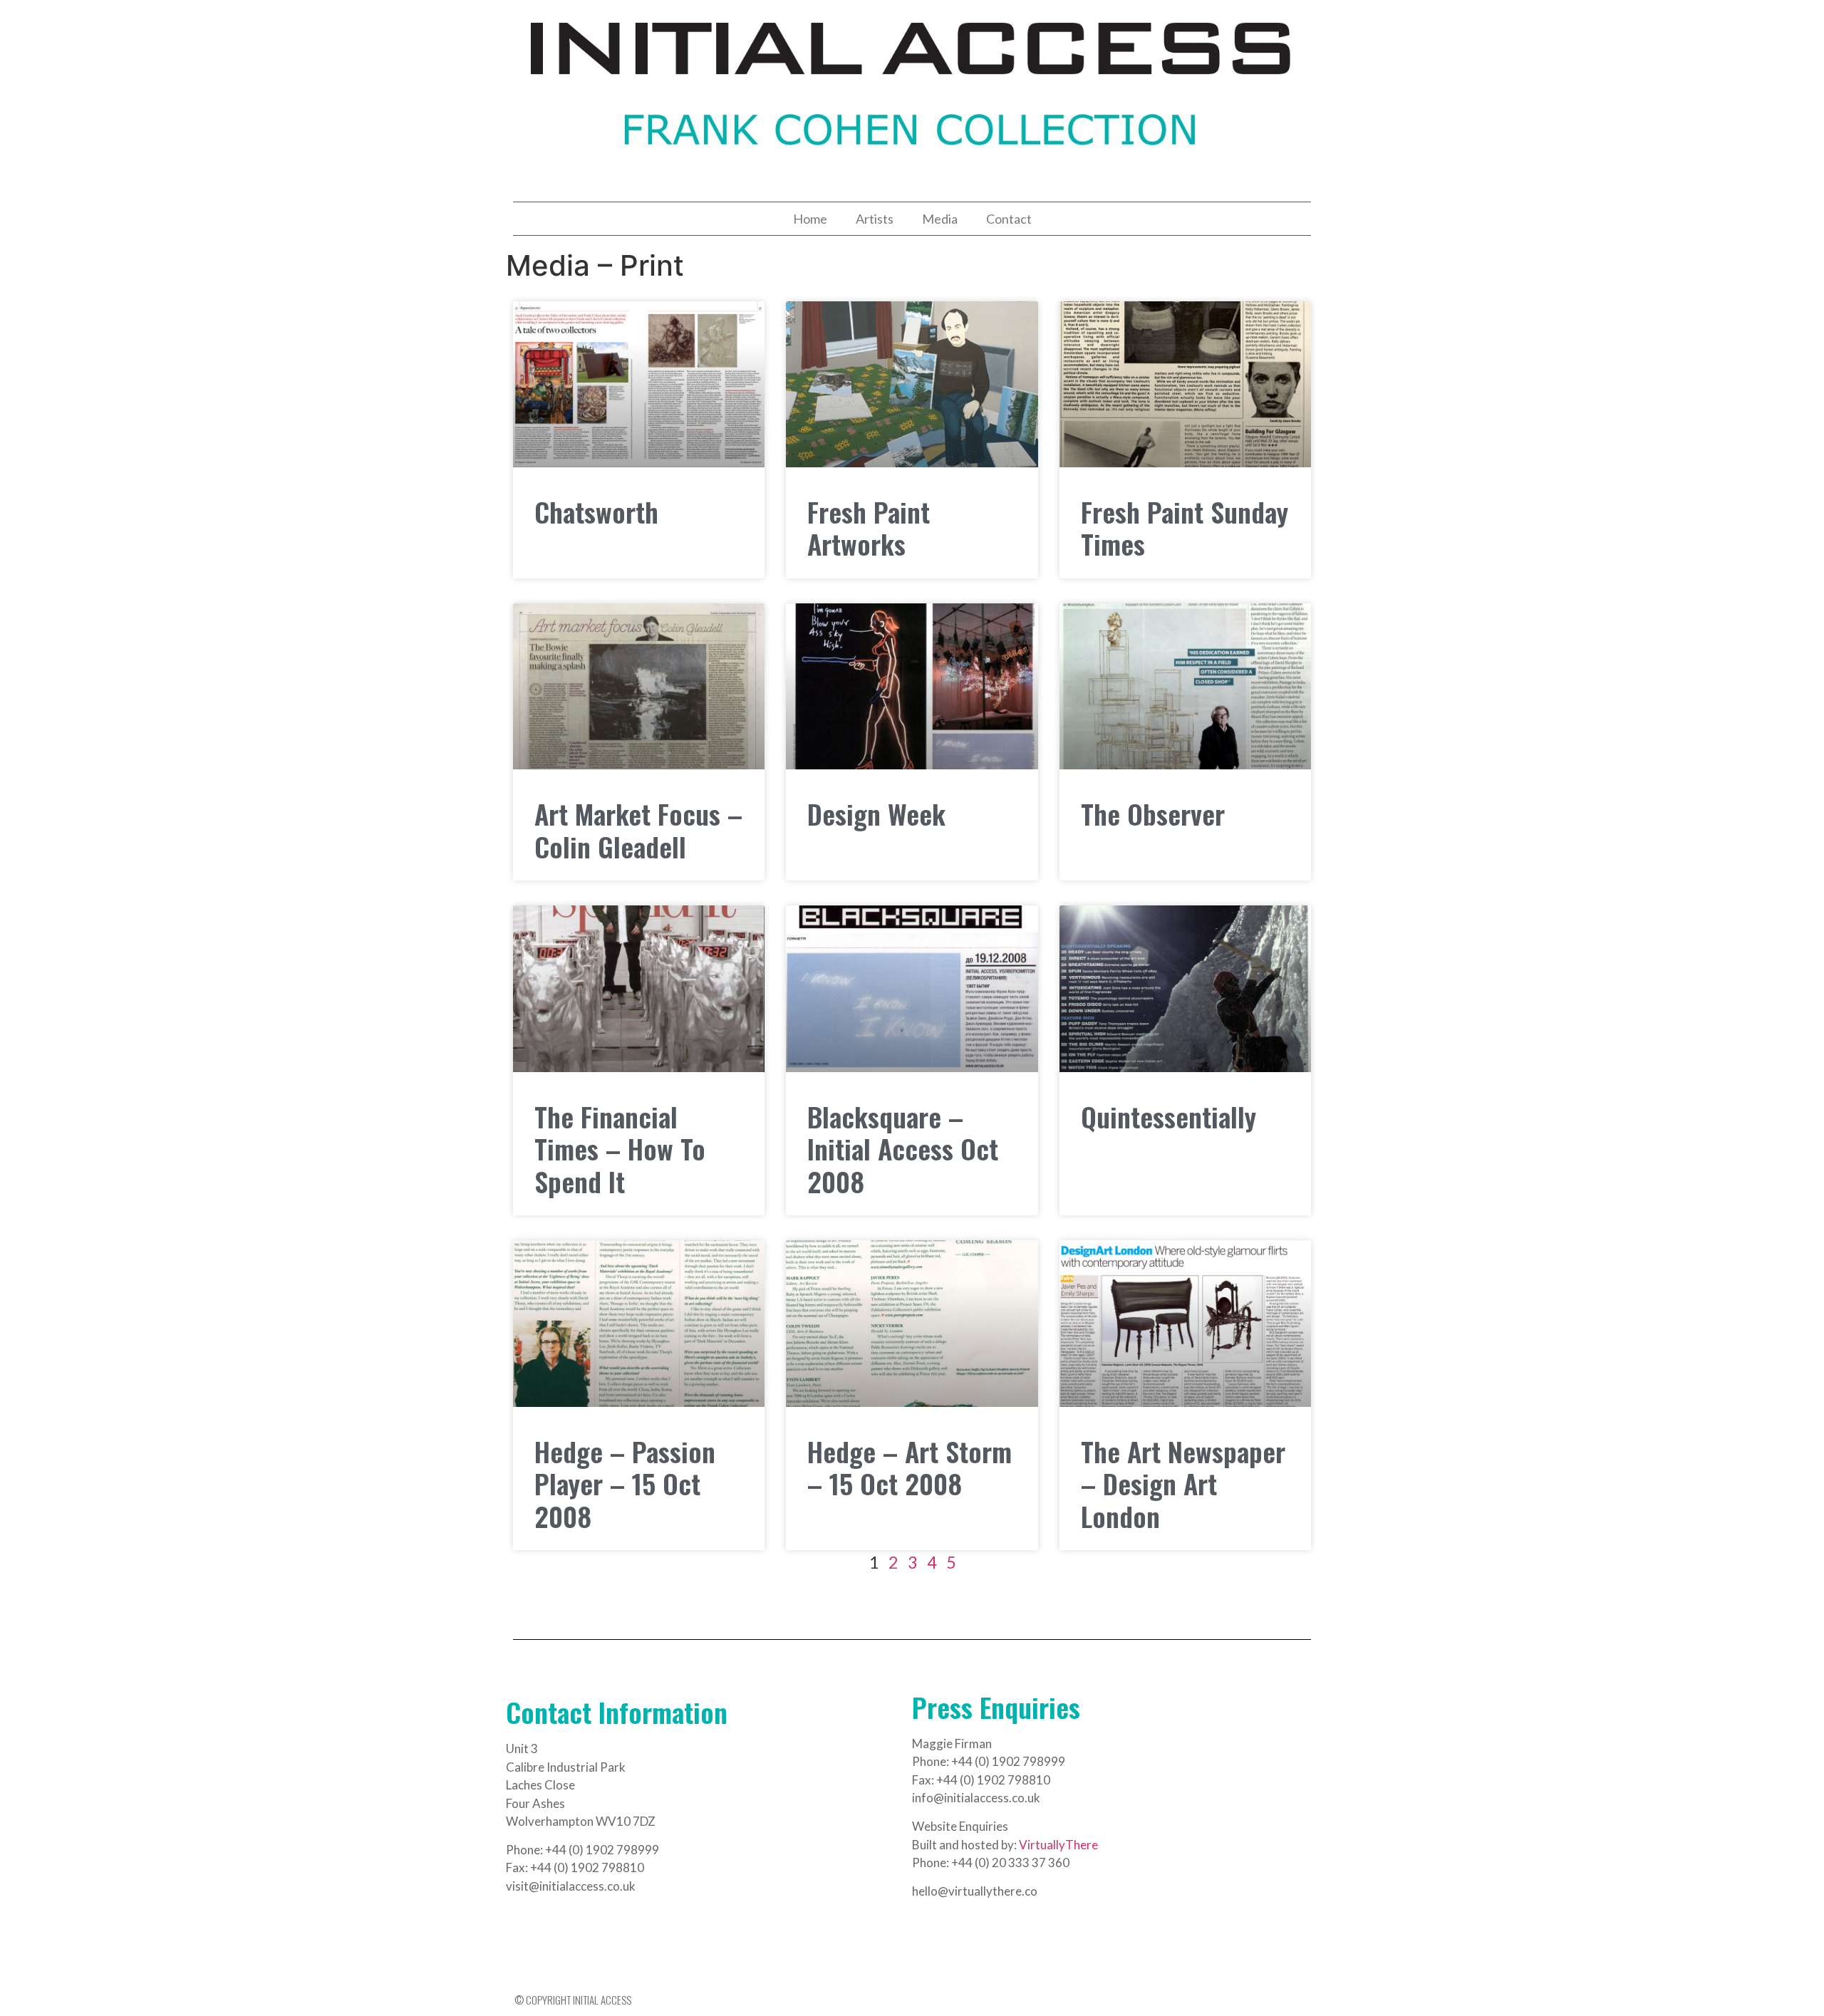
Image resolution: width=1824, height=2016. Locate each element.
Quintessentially (1168, 1116)
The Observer (1153, 814)
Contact (1009, 219)
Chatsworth (596, 511)
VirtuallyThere (1058, 1845)
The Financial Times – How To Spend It (620, 1149)
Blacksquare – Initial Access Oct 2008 (903, 1149)
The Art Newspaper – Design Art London (1183, 1484)
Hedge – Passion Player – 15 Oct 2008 (625, 1484)
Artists (875, 219)
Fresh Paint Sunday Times (1185, 528)
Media (940, 219)
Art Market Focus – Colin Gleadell (638, 830)
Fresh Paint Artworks (869, 528)
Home (810, 219)
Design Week (876, 814)
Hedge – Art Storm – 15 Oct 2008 (910, 1467)
